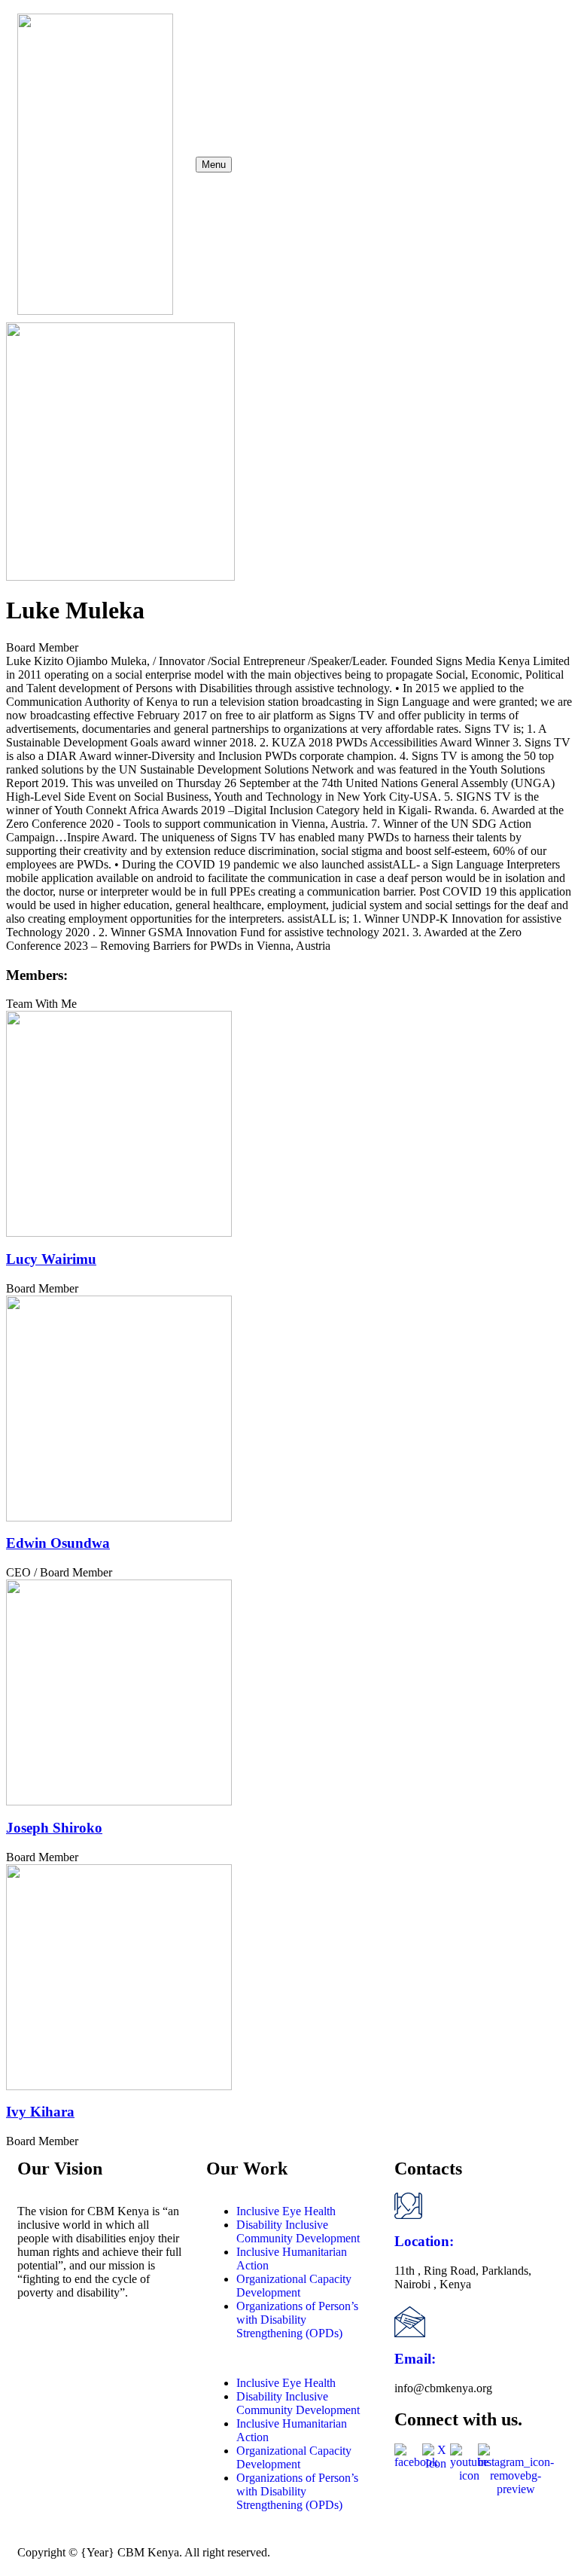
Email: (415, 2359)
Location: (424, 2241)
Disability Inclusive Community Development (298, 2231)
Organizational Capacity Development (294, 2286)
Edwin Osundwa (58, 1543)
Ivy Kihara (40, 2112)
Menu (214, 165)
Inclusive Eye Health (286, 2211)
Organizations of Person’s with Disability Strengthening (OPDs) (297, 2320)
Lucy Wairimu (51, 1259)
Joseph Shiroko (54, 1828)
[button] (289, 2358)
